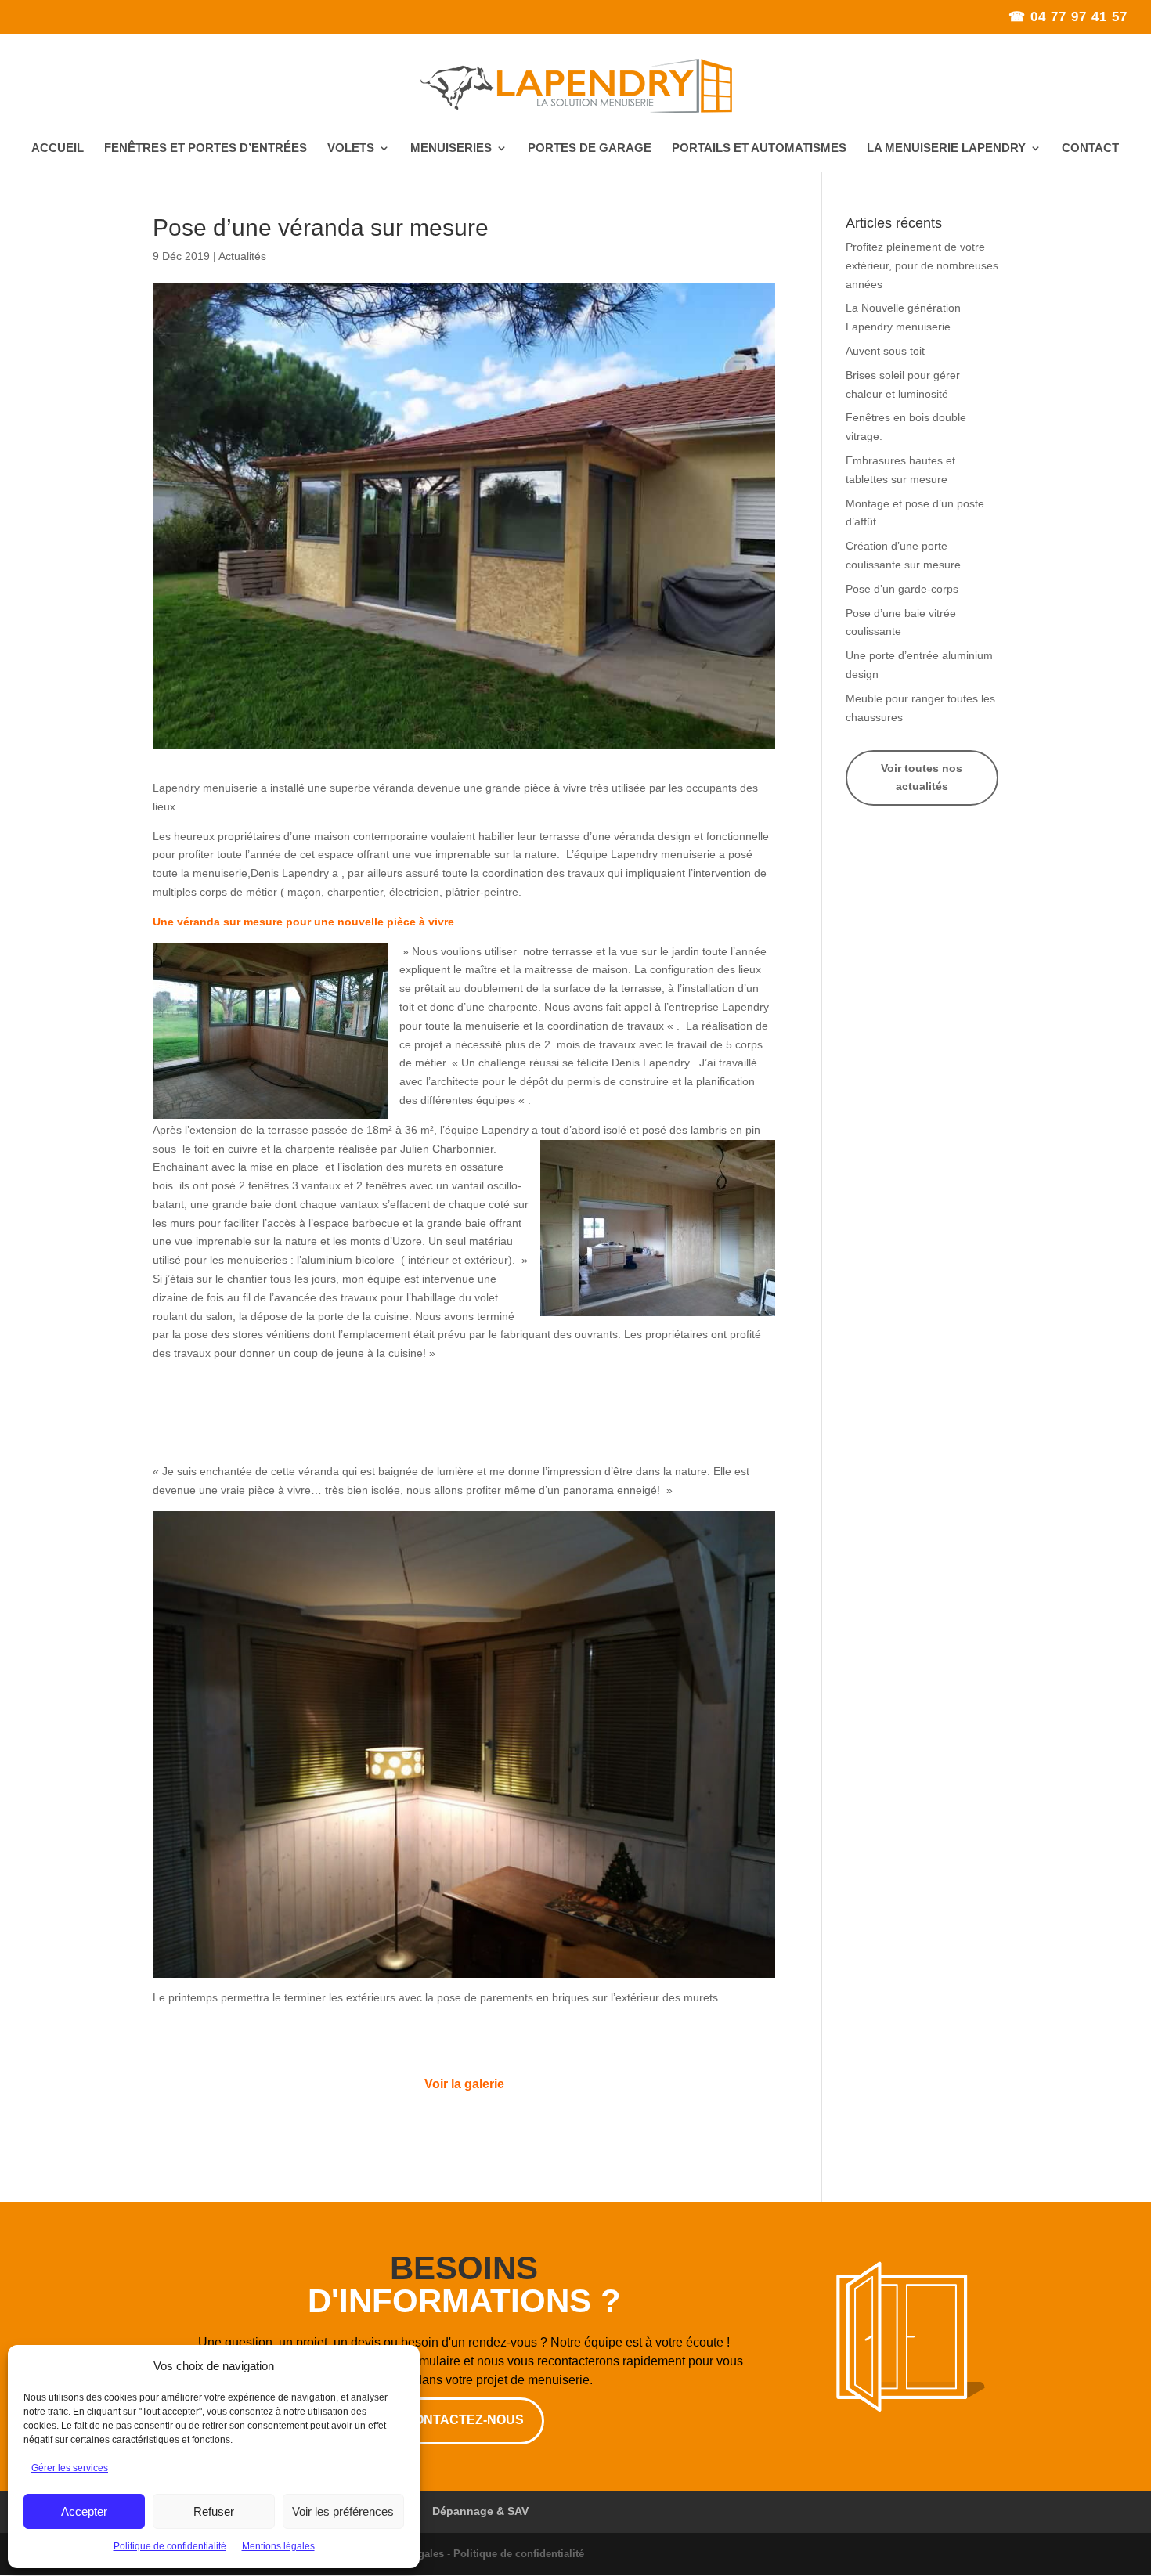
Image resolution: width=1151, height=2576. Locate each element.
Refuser (214, 2511)
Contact (1090, 148)
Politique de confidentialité (170, 2546)
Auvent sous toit (885, 351)
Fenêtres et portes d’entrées (206, 148)
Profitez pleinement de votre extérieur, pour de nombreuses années (922, 265)
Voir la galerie (464, 2084)
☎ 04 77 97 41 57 (1068, 17)
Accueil (58, 148)
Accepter (84, 2511)
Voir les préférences (343, 2511)
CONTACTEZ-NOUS (464, 2420)
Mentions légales (278, 2546)
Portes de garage (590, 148)
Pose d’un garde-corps (902, 589)
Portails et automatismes (759, 148)
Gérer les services (70, 2468)
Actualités (242, 256)
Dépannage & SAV (480, 2511)
